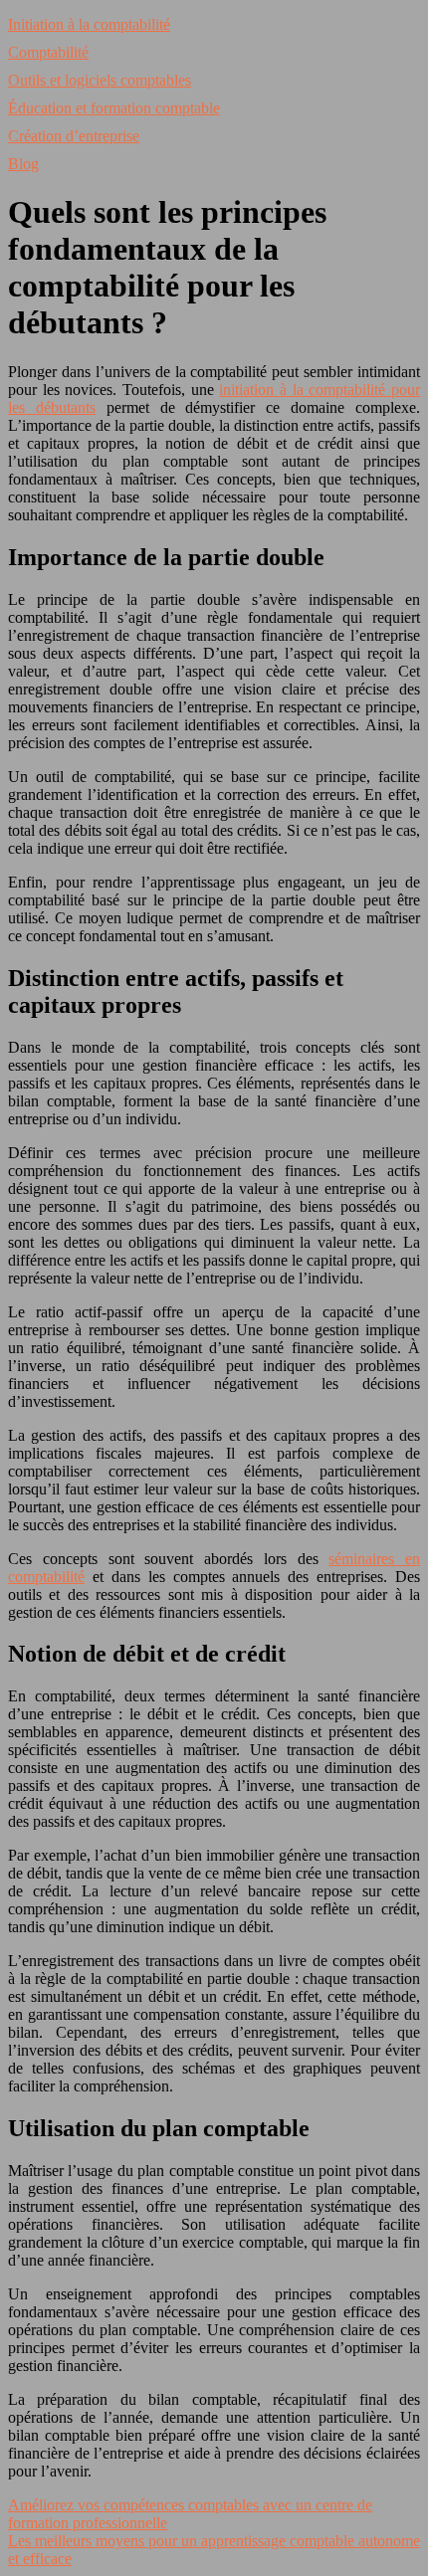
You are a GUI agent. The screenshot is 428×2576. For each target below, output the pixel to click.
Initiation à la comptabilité (89, 24)
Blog (23, 164)
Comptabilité (48, 52)
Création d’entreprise (74, 136)
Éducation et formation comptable (114, 108)
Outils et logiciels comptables (100, 80)
